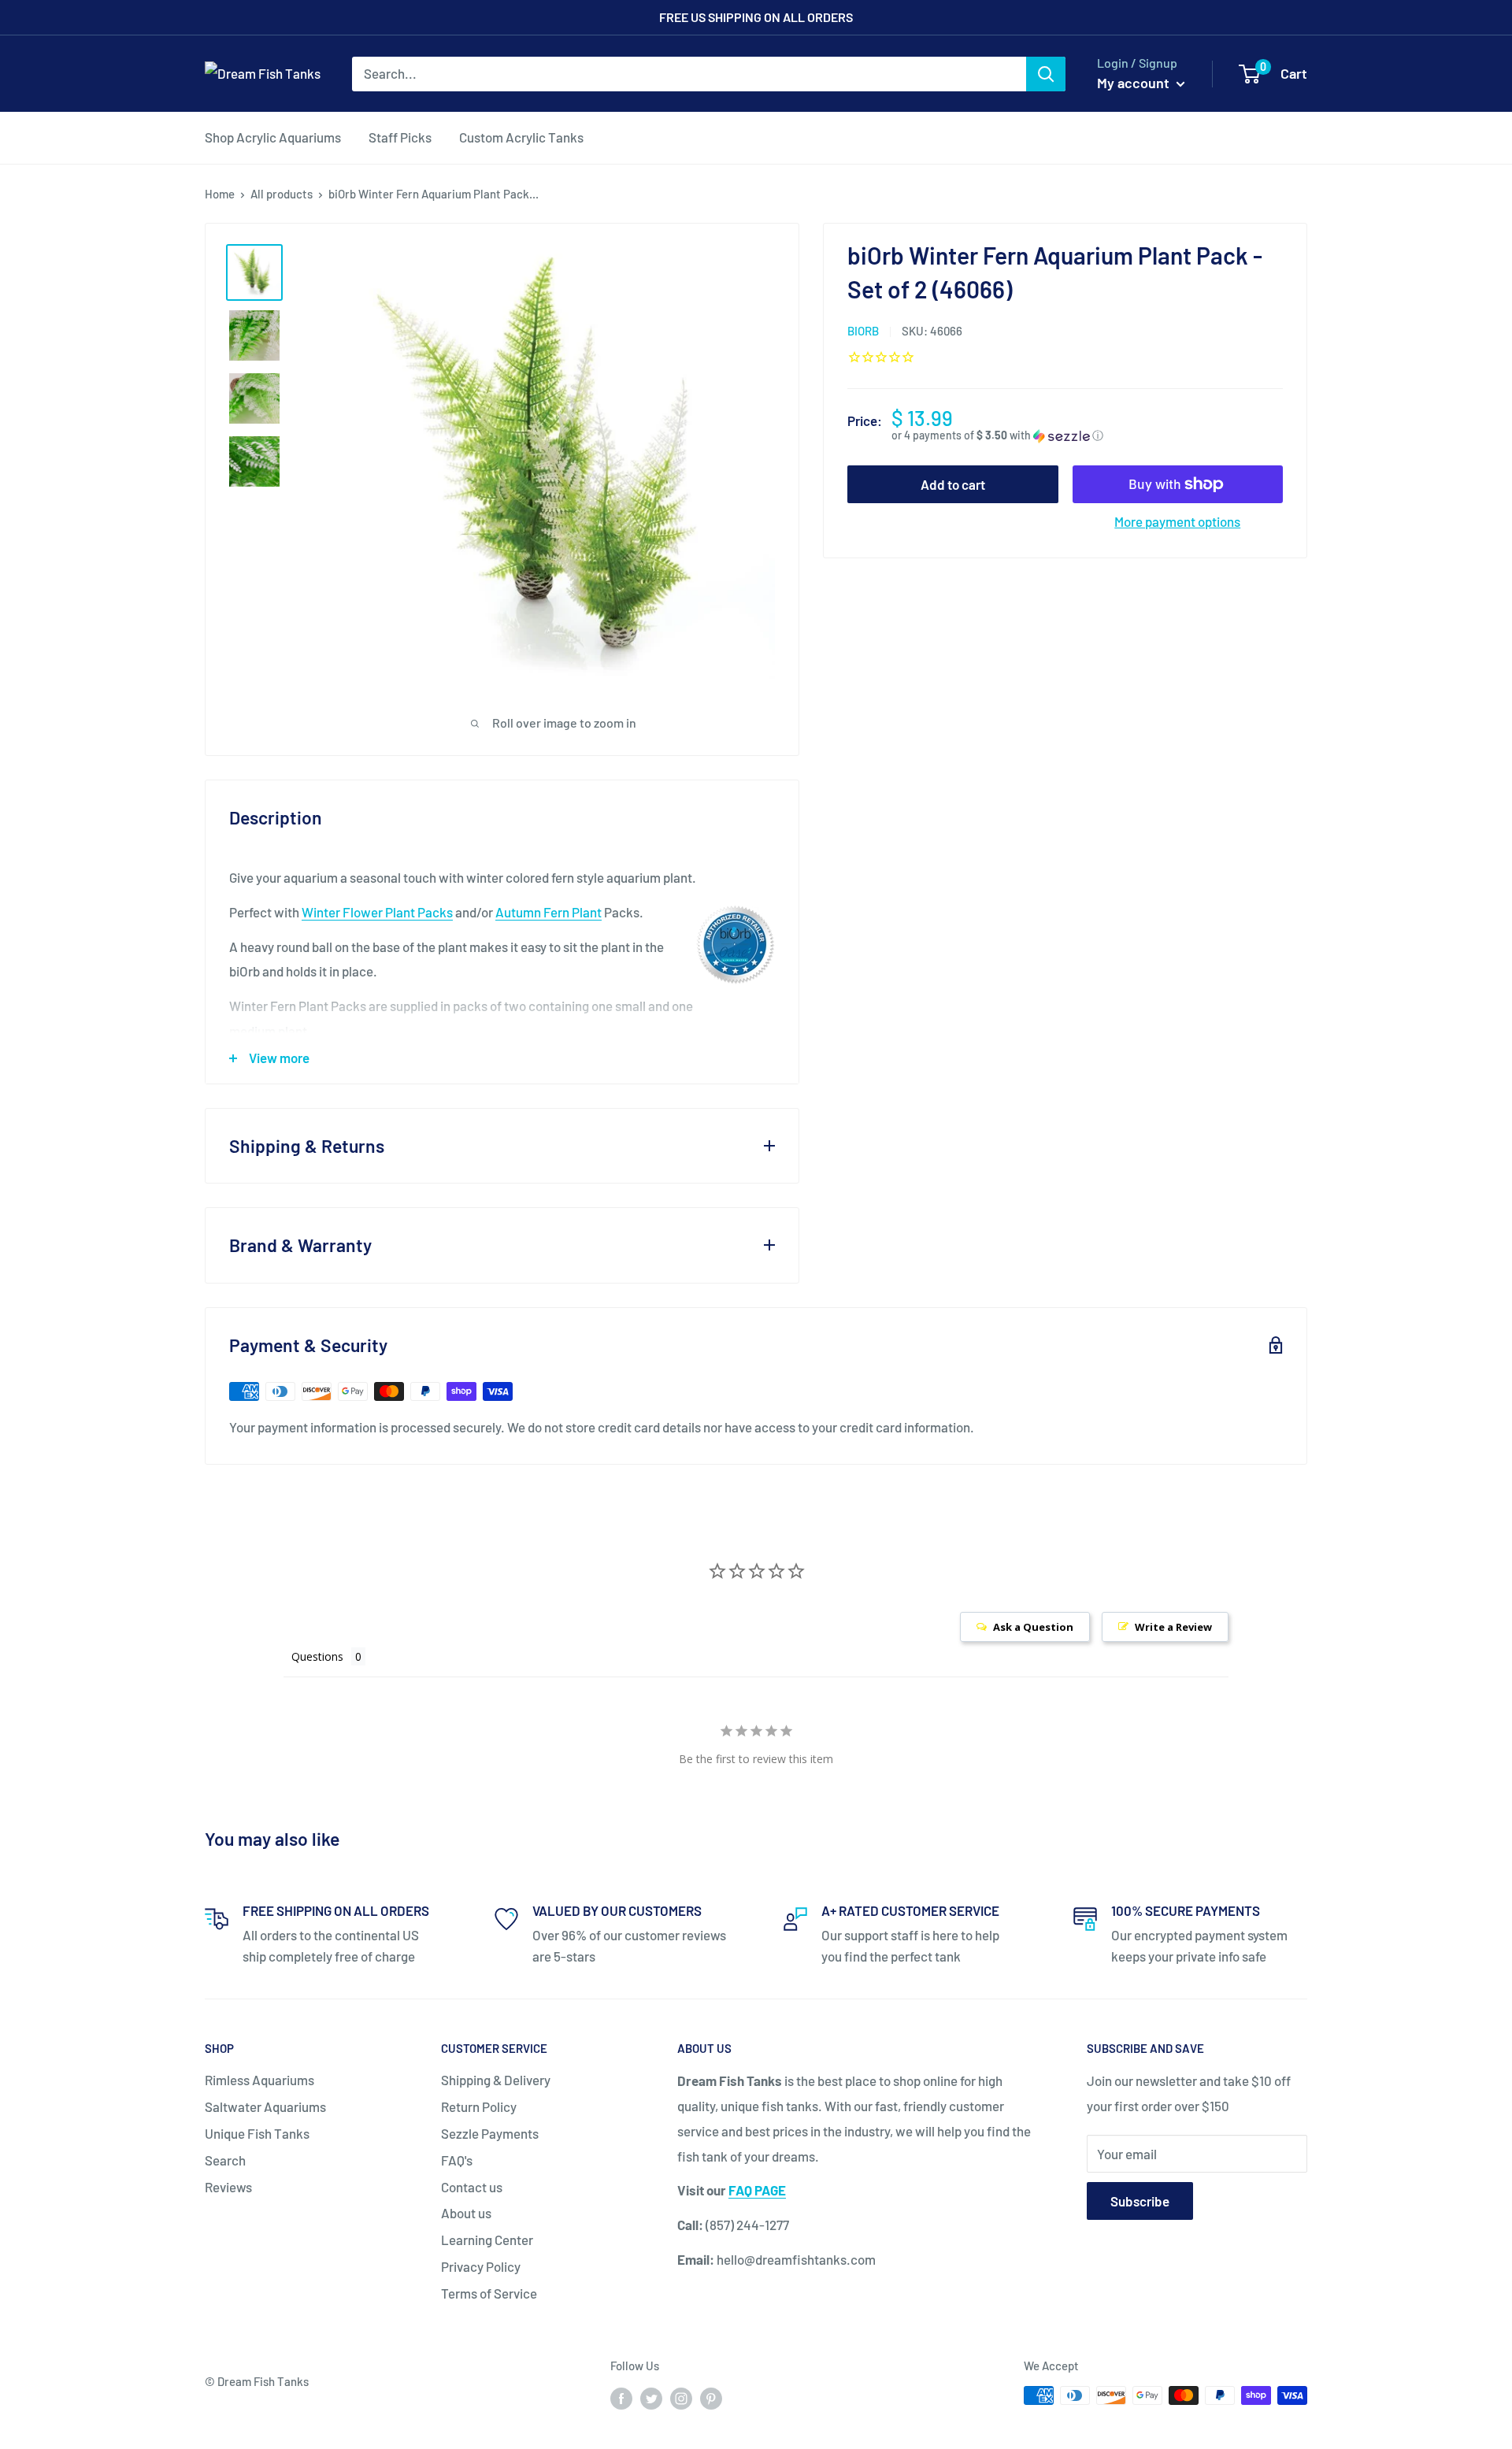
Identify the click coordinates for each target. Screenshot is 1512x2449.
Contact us (472, 2187)
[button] (1087, 436)
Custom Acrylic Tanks (521, 137)
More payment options (1177, 521)
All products (282, 194)
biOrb (863, 331)
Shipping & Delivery (496, 2080)
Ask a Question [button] (1033, 1627)
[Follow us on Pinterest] (711, 2398)
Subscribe (1140, 2201)
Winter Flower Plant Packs (377, 912)
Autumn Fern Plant (548, 912)
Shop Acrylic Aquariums (273, 137)
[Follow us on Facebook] (621, 2398)
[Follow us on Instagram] (681, 2398)
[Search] (1046, 74)
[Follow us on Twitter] (651, 2398)
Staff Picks (400, 137)
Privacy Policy (481, 2266)
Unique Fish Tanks (257, 2133)
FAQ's (457, 2160)
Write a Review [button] (1173, 1627)
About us (466, 2213)
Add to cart (953, 484)
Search (225, 2160)
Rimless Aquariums (259, 2080)
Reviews (228, 2187)
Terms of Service (489, 2293)
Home (220, 194)
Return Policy (479, 2106)
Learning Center (487, 2240)
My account (1135, 83)
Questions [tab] (317, 1656)
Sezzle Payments (490, 2133)
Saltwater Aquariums (265, 2106)
